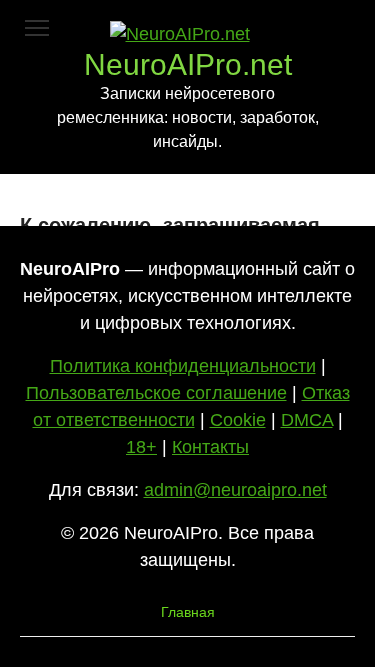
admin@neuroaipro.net (235, 490)
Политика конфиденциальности (183, 366)
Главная (188, 612)
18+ (141, 447)
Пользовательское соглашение (156, 393)
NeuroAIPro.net (188, 64)
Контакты (210, 447)
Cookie (238, 420)
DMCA (307, 420)
